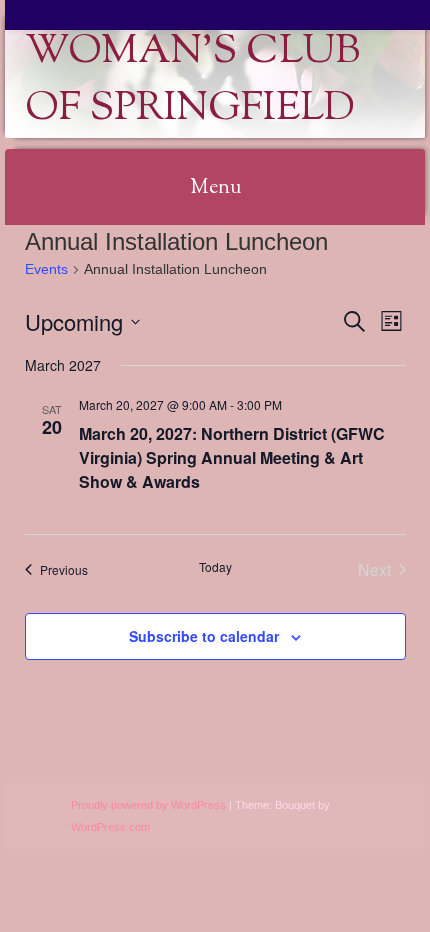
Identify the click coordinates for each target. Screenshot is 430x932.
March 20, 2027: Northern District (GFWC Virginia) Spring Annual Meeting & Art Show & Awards (232, 457)
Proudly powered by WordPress (148, 805)
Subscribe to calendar (204, 636)
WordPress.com (110, 827)
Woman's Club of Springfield (192, 81)
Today (215, 567)
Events (46, 269)
